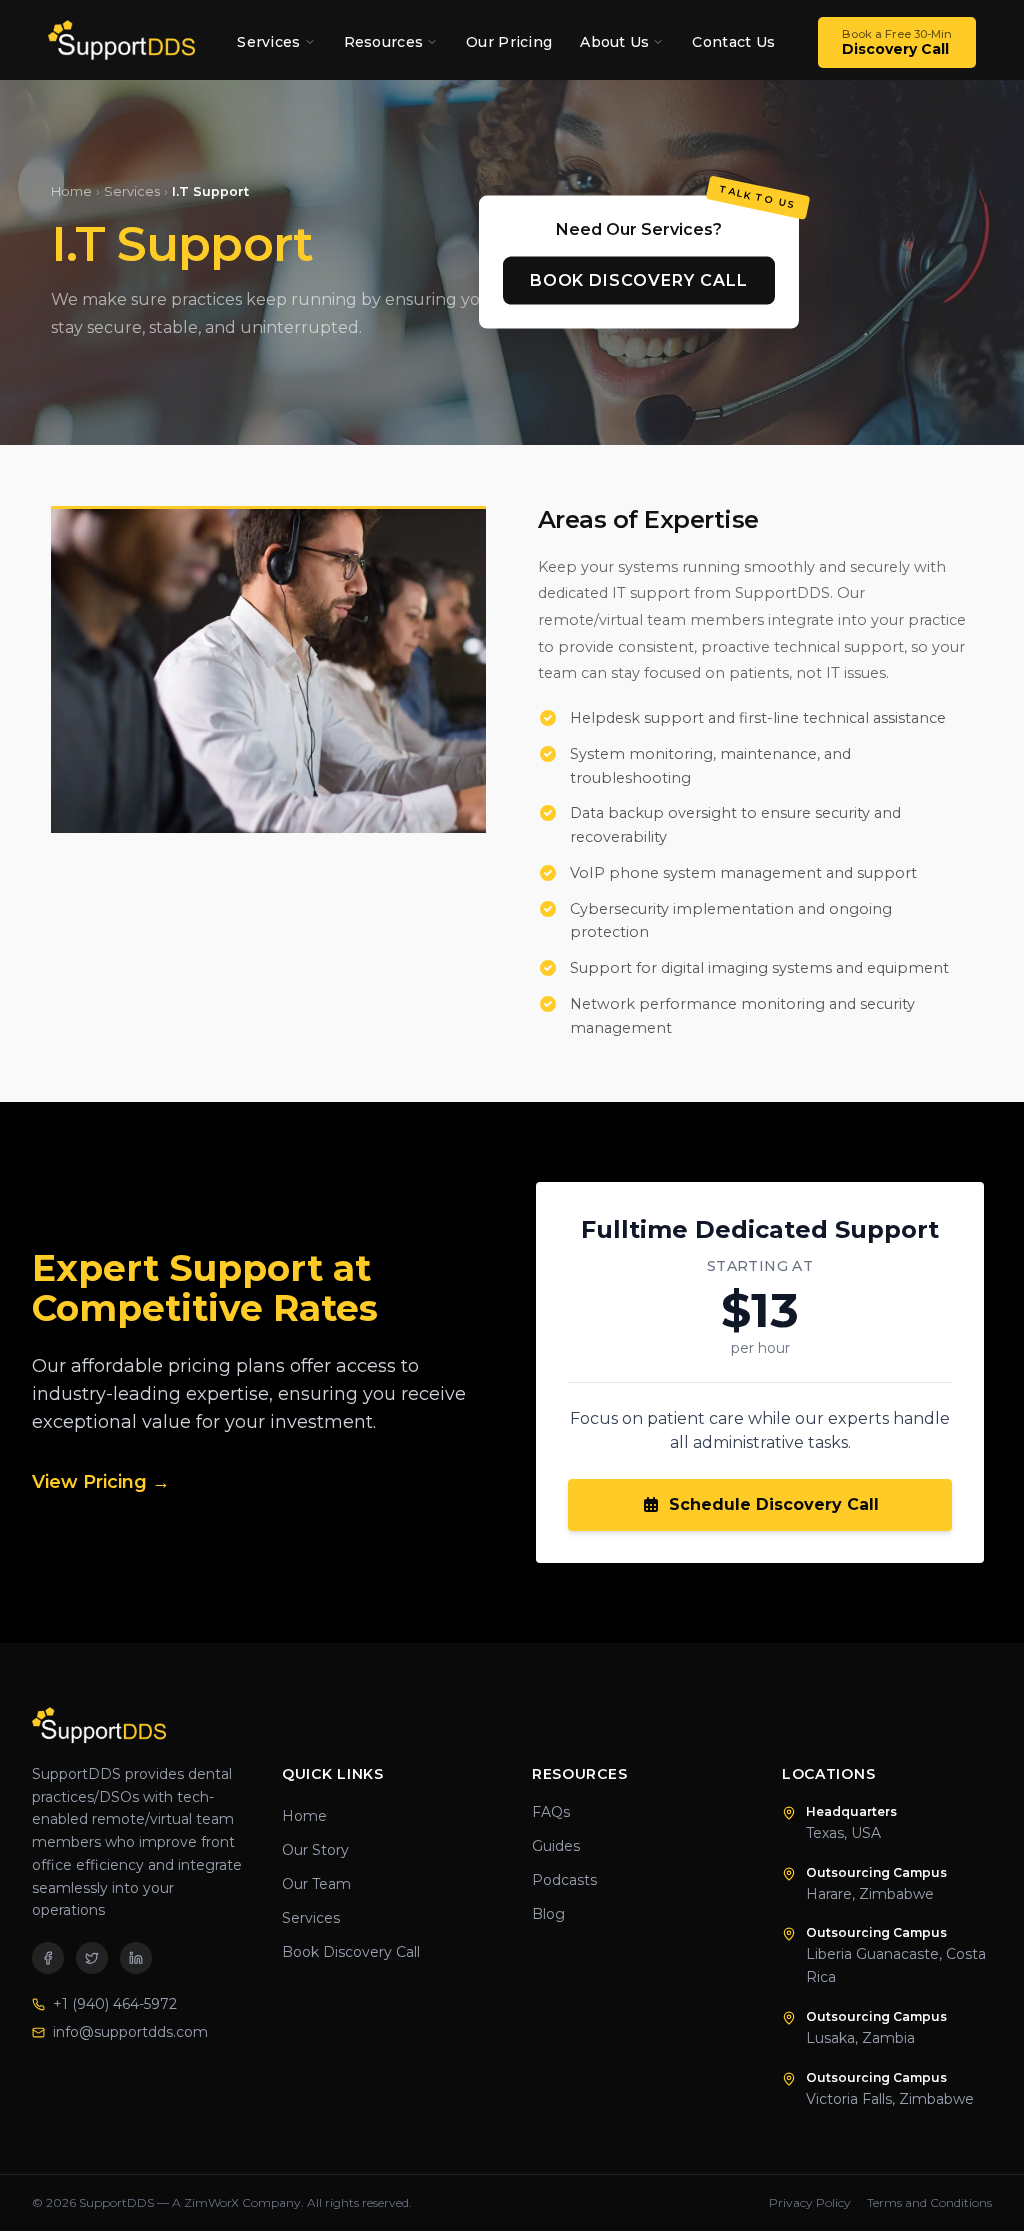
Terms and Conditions (929, 2202)
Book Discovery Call (639, 280)
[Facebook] (48, 1958)
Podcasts (564, 1880)
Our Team (316, 1884)
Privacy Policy (810, 2202)
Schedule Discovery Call (774, 1504)
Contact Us (733, 42)
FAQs (551, 1812)
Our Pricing (509, 42)
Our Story (315, 1850)
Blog (548, 1914)
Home (71, 191)
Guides (556, 1846)
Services (268, 42)
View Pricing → (101, 1482)
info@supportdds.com (130, 2032)
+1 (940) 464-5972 (115, 2004)
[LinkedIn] (136, 1958)
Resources (384, 42)
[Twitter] (92, 1958)
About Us (614, 42)
